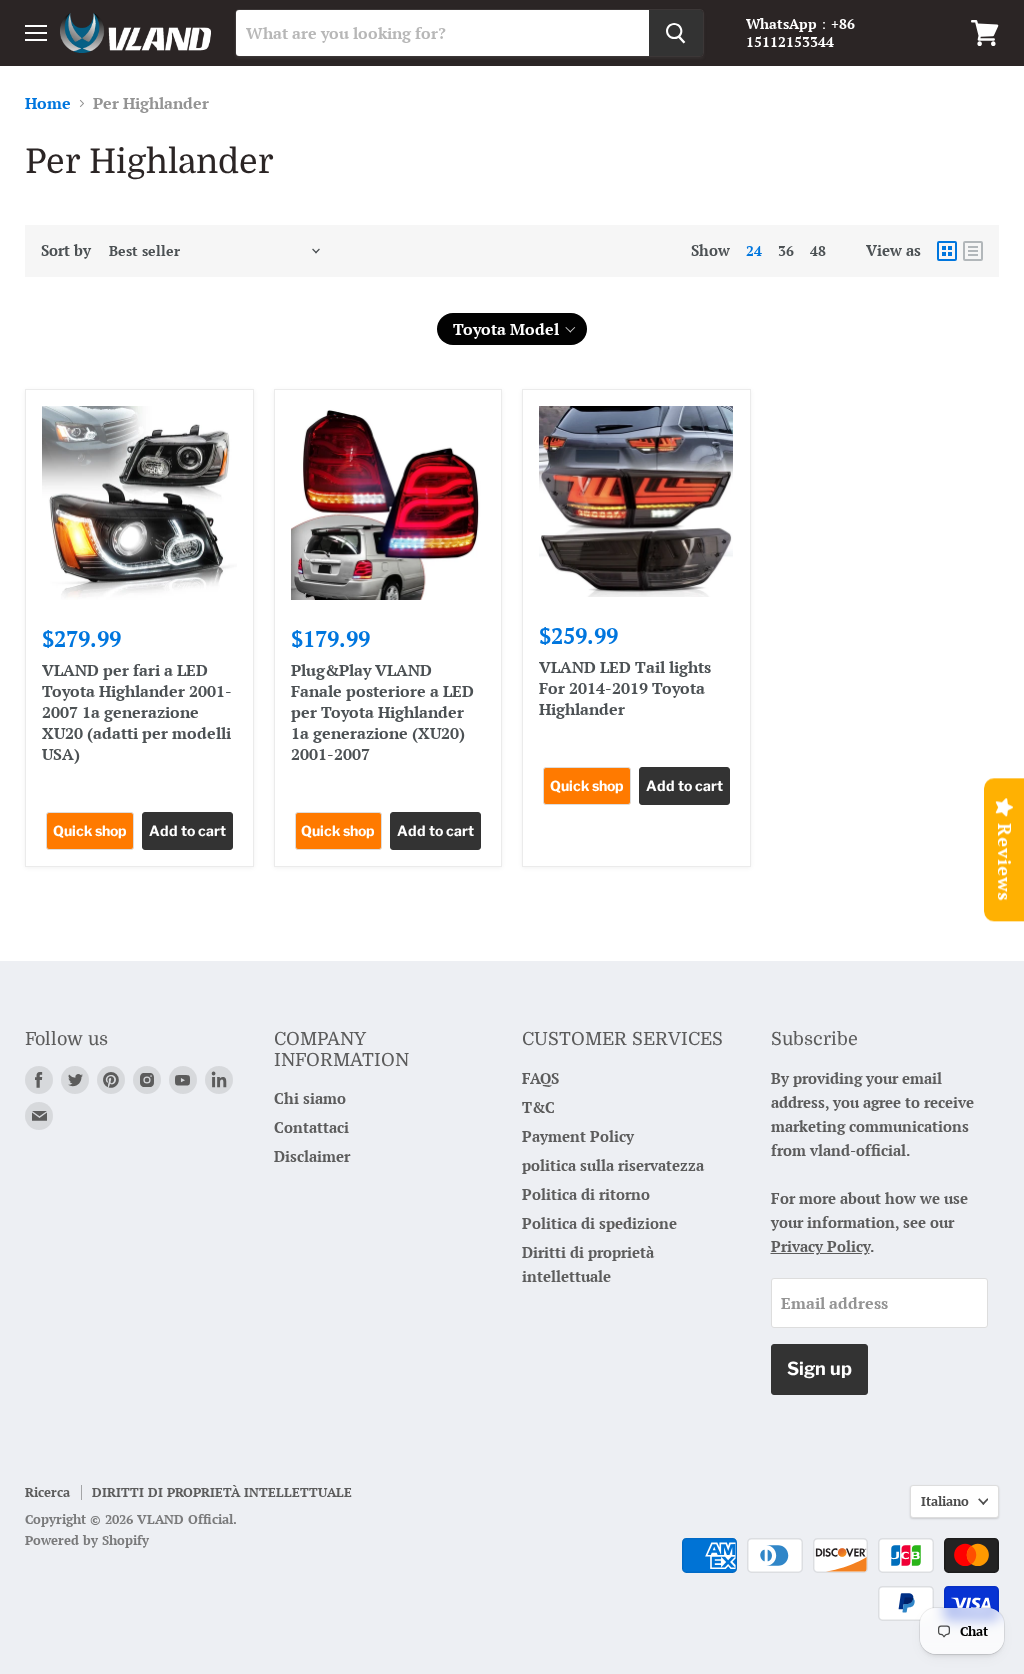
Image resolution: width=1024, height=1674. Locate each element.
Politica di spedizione (599, 1223)
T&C (538, 1107)
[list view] (973, 251)
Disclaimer (312, 1156)
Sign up (819, 1368)
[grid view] (947, 251)
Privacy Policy (820, 1246)
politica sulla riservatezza (613, 1165)
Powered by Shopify (87, 1540)
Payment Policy (578, 1136)
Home (48, 103)
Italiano (945, 1501)
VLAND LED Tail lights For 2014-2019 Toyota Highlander (625, 688)
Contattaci (311, 1127)
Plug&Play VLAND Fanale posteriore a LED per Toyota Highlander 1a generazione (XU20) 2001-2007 (382, 712)
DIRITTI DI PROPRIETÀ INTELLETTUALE (222, 1492)
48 (818, 250)
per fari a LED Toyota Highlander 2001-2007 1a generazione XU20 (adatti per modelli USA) (137, 712)
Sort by (66, 250)
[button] (512, 329)
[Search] (676, 33)
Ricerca (47, 1492)
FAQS (540, 1078)
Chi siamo (310, 1098)
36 (786, 250)
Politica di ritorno (586, 1194)
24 (754, 250)
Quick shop (90, 830)
